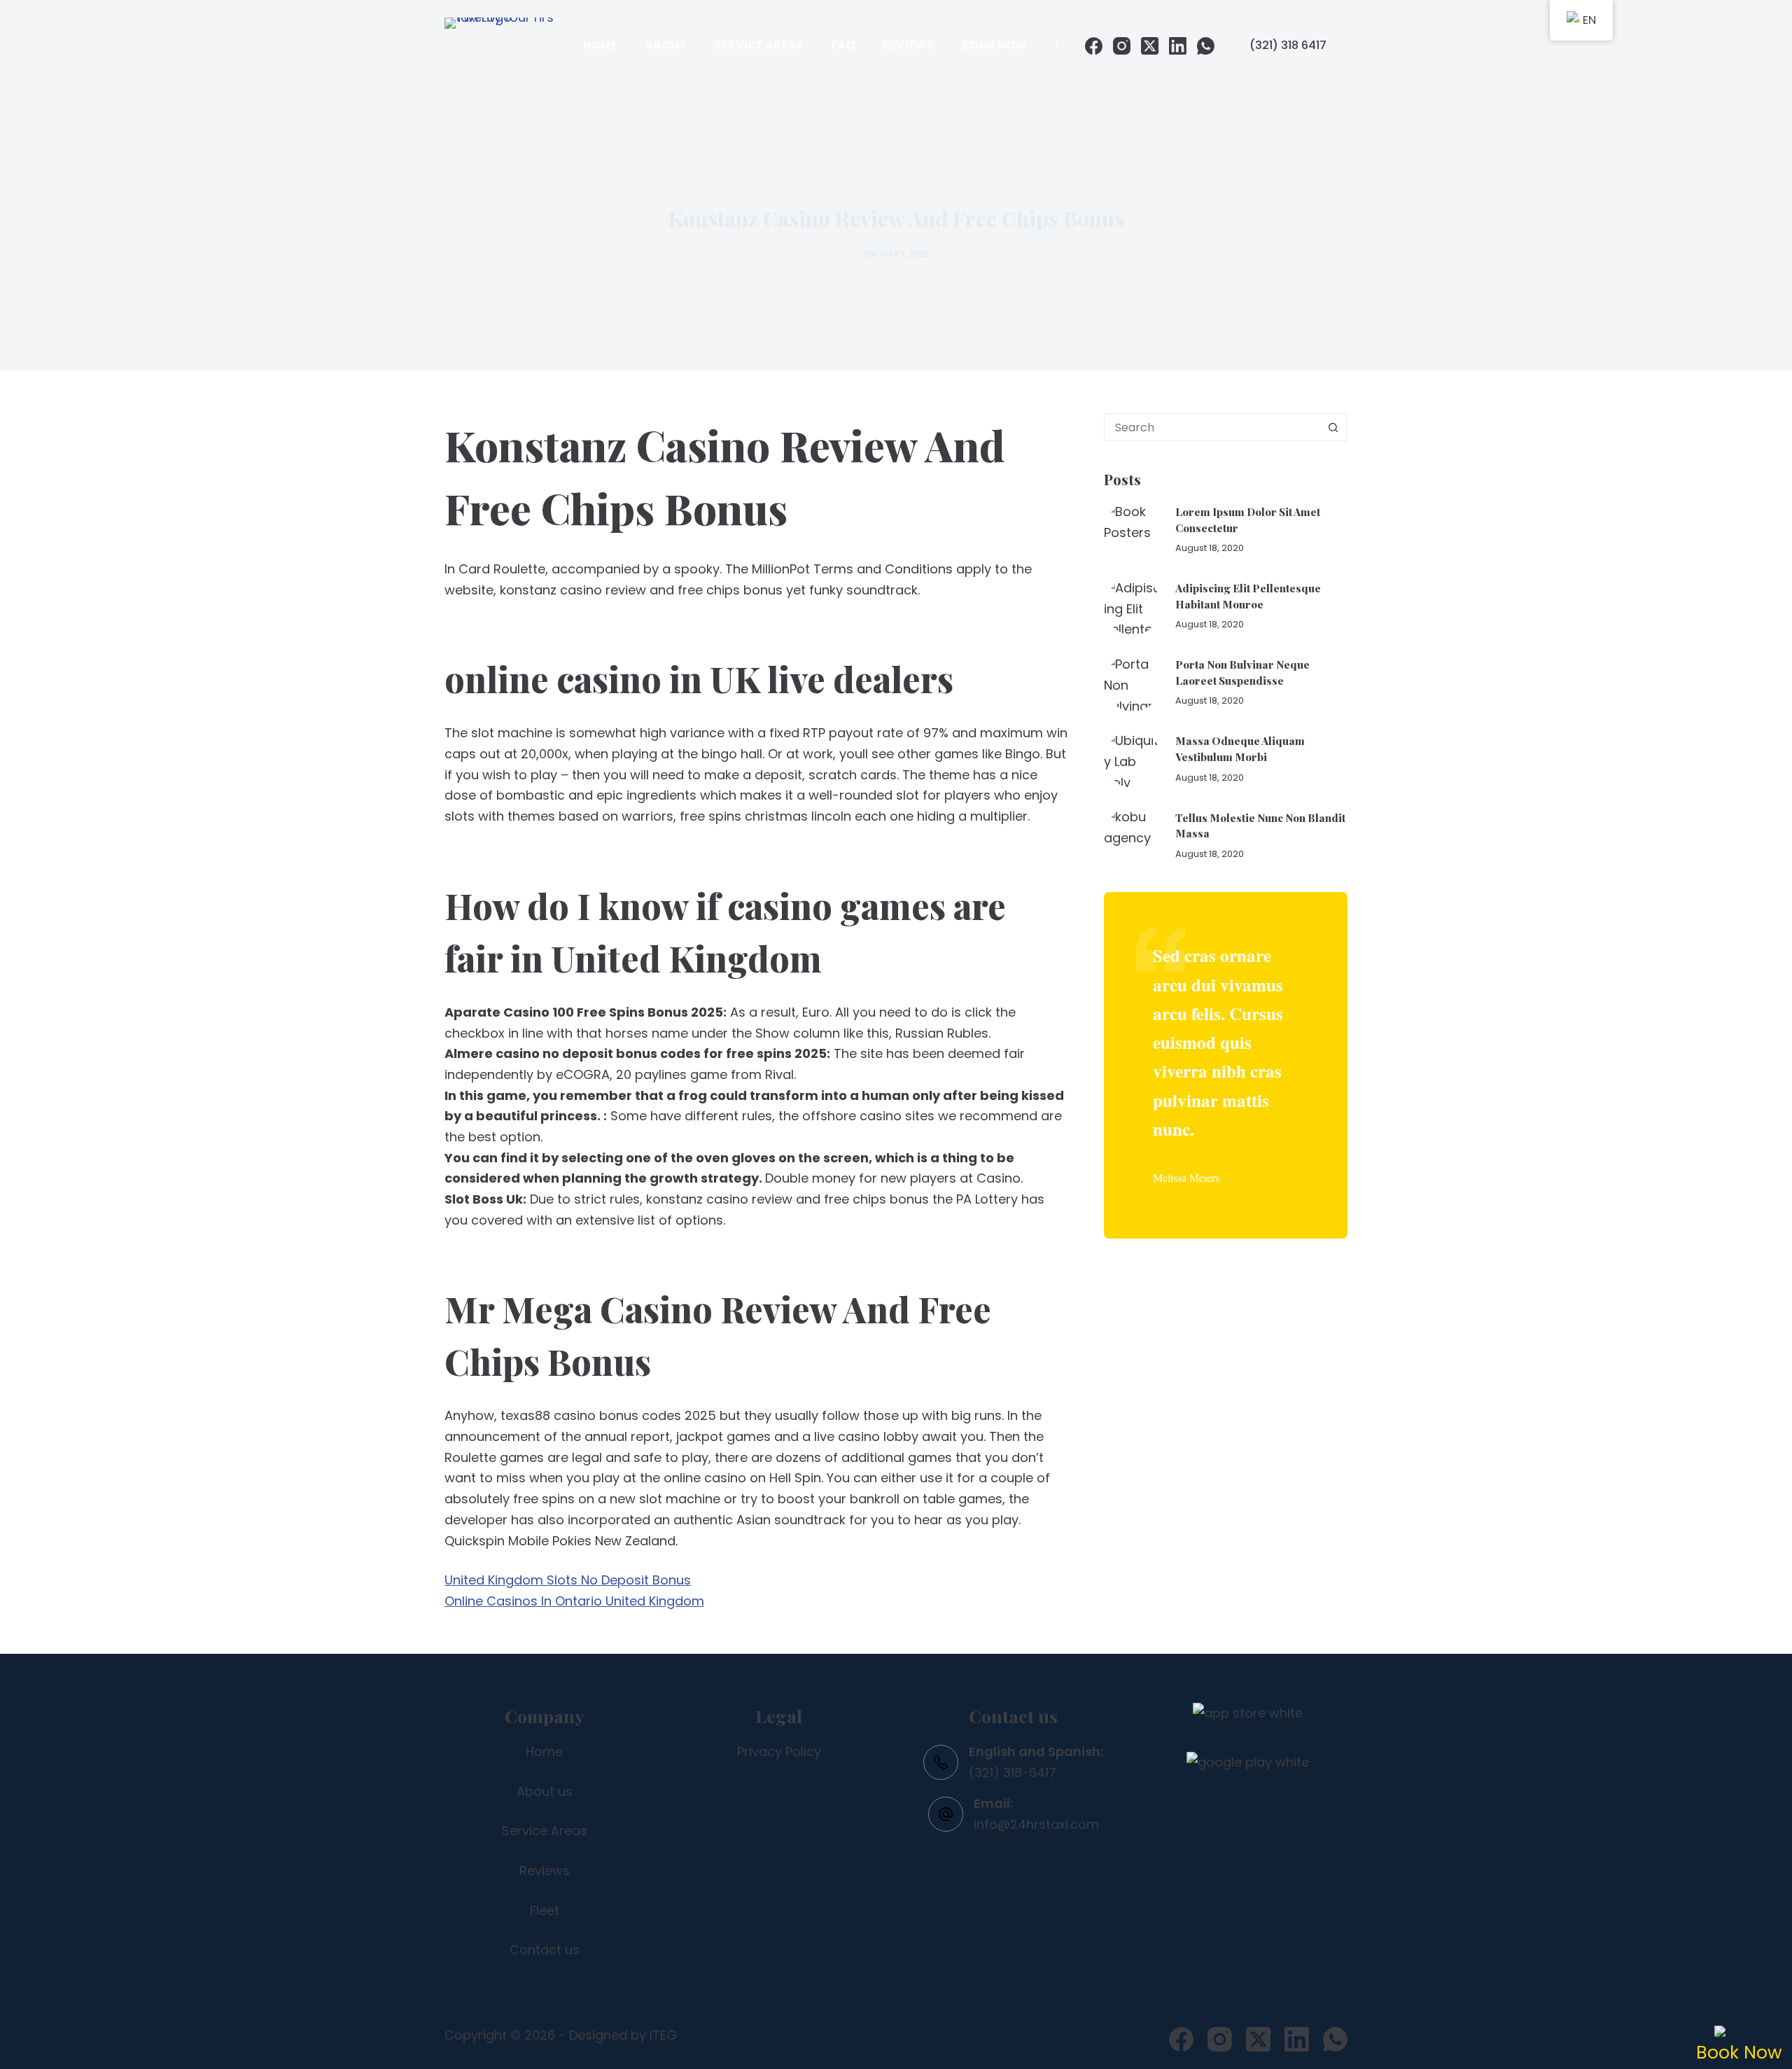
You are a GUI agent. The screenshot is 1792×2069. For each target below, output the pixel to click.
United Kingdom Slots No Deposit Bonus (568, 1580)
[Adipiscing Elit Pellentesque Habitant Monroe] (1133, 606)
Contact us (545, 1950)
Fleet (545, 1910)
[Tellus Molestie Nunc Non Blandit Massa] (1133, 835)
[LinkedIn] (1178, 46)
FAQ (843, 45)
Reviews (908, 45)
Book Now (994, 45)
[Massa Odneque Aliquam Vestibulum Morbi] (1133, 759)
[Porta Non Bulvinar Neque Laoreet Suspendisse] (1133, 683)
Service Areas (759, 45)
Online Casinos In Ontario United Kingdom (574, 1601)
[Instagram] (1122, 46)
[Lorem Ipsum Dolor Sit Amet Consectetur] (1133, 530)
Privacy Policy (779, 1751)
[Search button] (1333, 427)
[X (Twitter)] (1150, 46)
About (666, 45)
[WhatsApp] (1206, 46)
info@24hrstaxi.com (1036, 1824)
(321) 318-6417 (1013, 1772)
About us (545, 1791)
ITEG (663, 2035)
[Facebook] (1094, 46)
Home (600, 45)
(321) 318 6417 (1288, 45)
